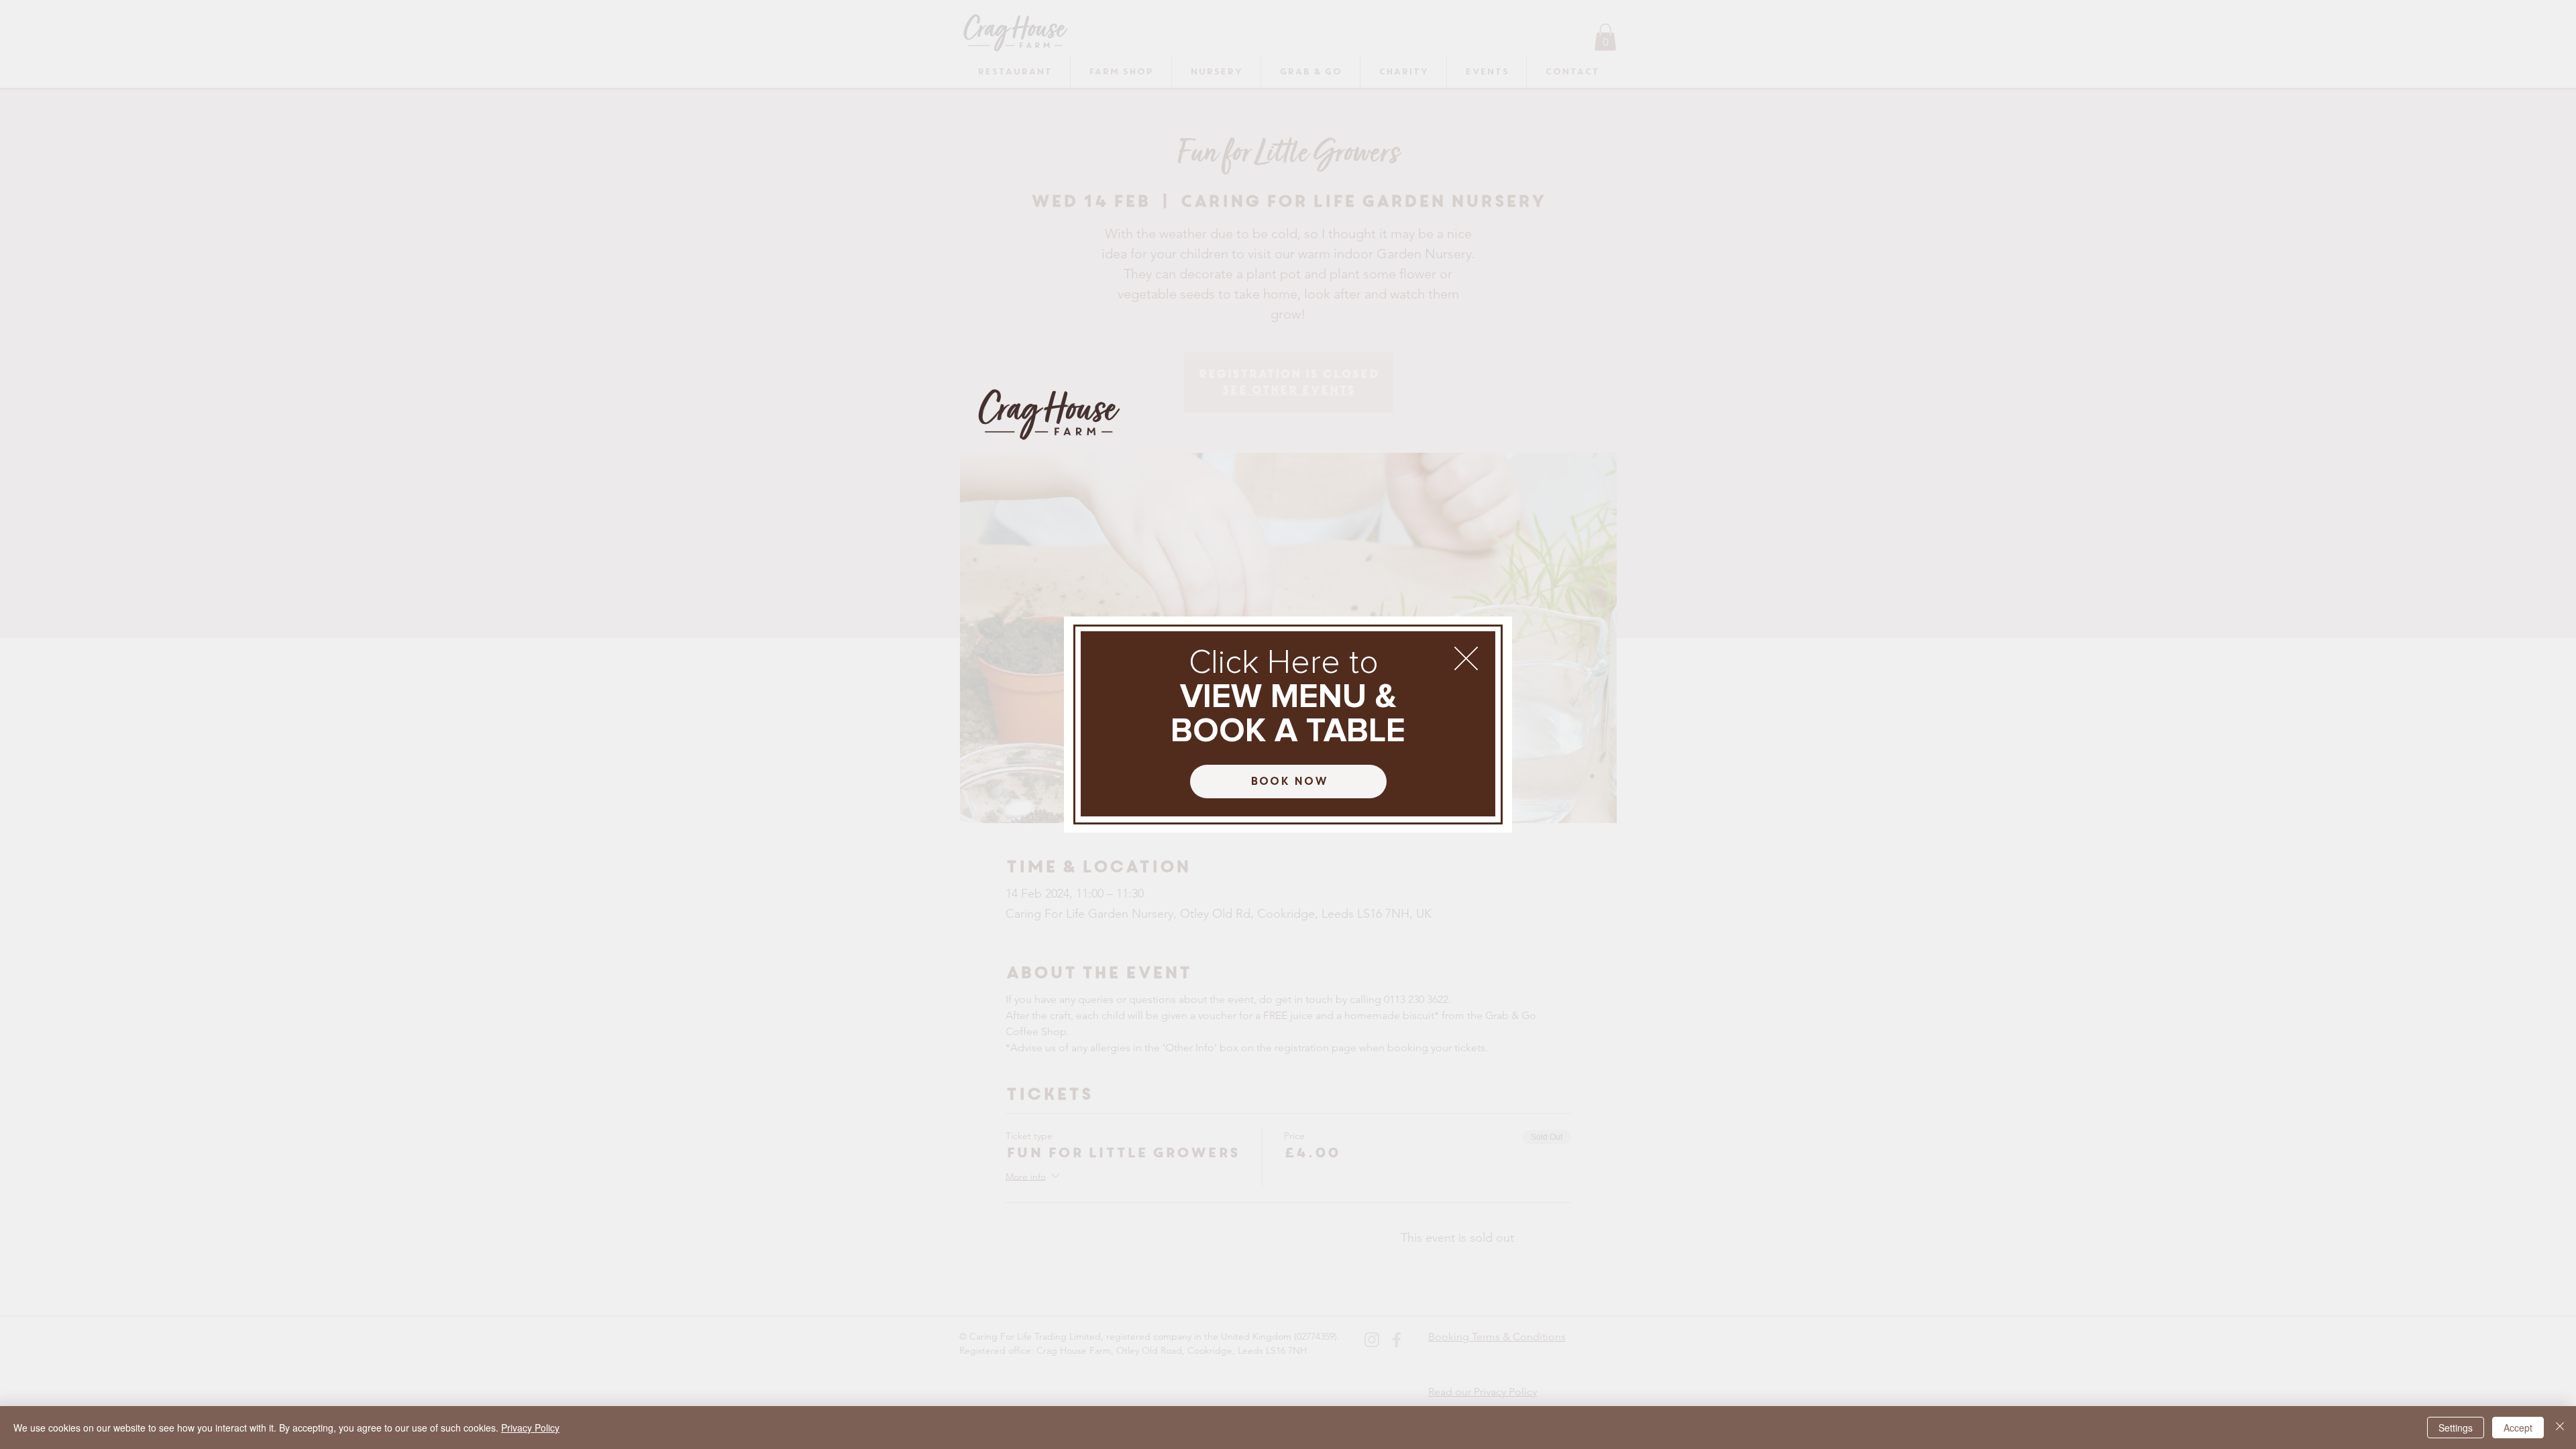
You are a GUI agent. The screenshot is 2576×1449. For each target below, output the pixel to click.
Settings (2456, 1428)
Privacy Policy (530, 1428)
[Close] (2560, 1428)
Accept (2518, 1428)
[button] (1466, 658)
